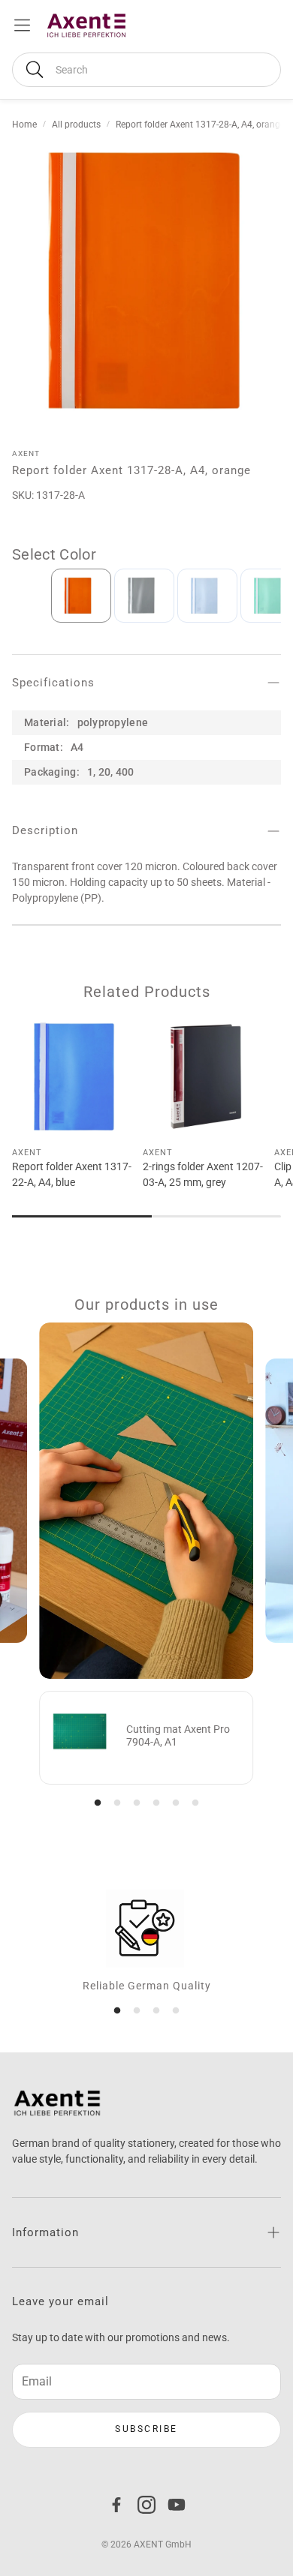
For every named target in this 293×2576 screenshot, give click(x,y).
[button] (146, 70)
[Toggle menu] (22, 25)
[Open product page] (74, 1076)
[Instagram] (146, 2505)
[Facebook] (116, 2505)
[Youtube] (177, 2505)
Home (24, 125)
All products (76, 125)
